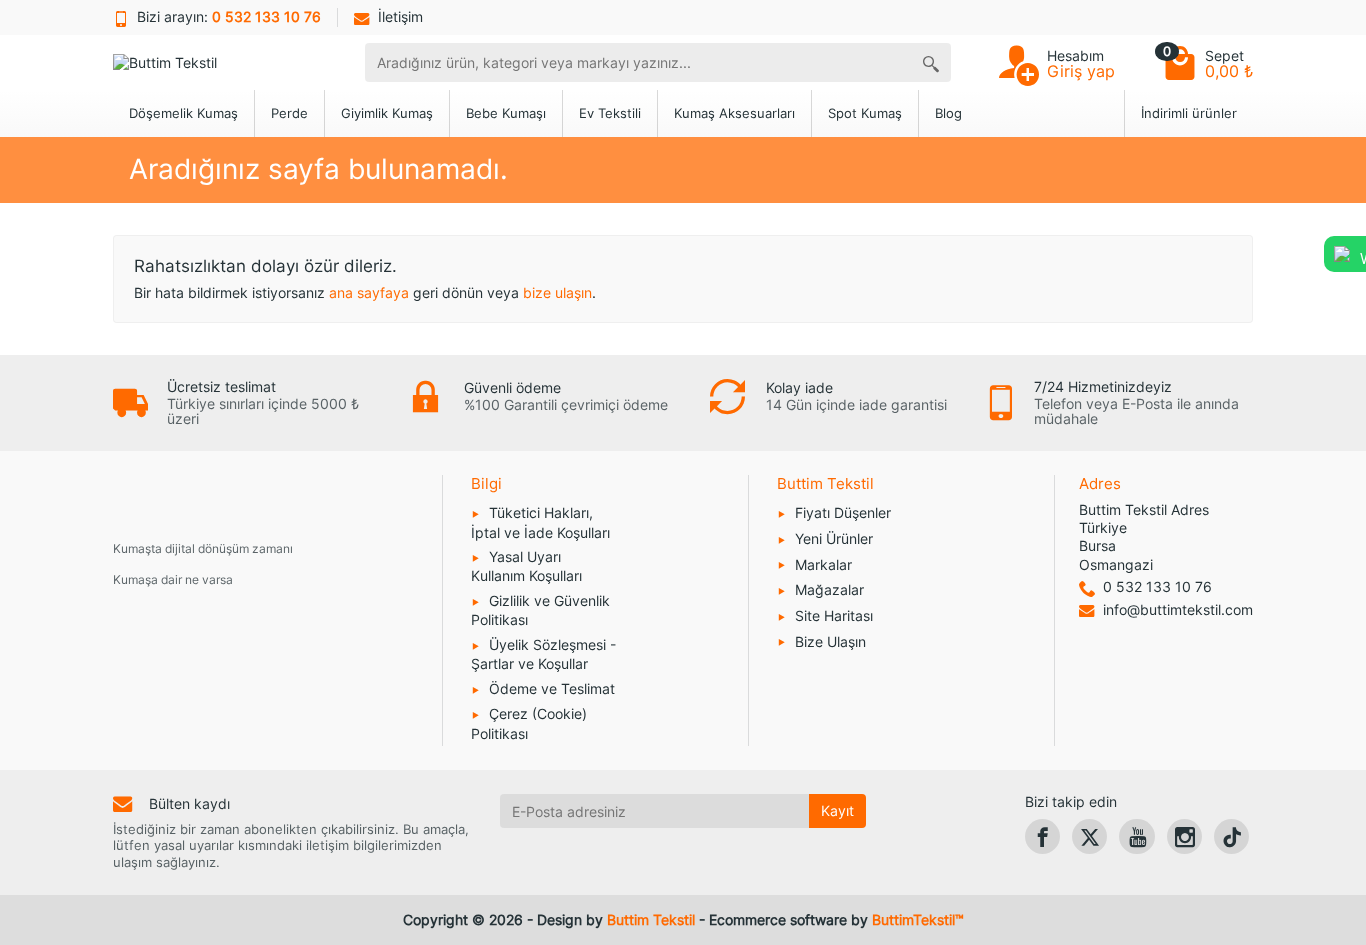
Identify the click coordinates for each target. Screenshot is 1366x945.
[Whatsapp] (1342, 252)
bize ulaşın (557, 292)
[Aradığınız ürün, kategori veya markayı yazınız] (931, 62)
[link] (1042, 836)
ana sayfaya (369, 292)
